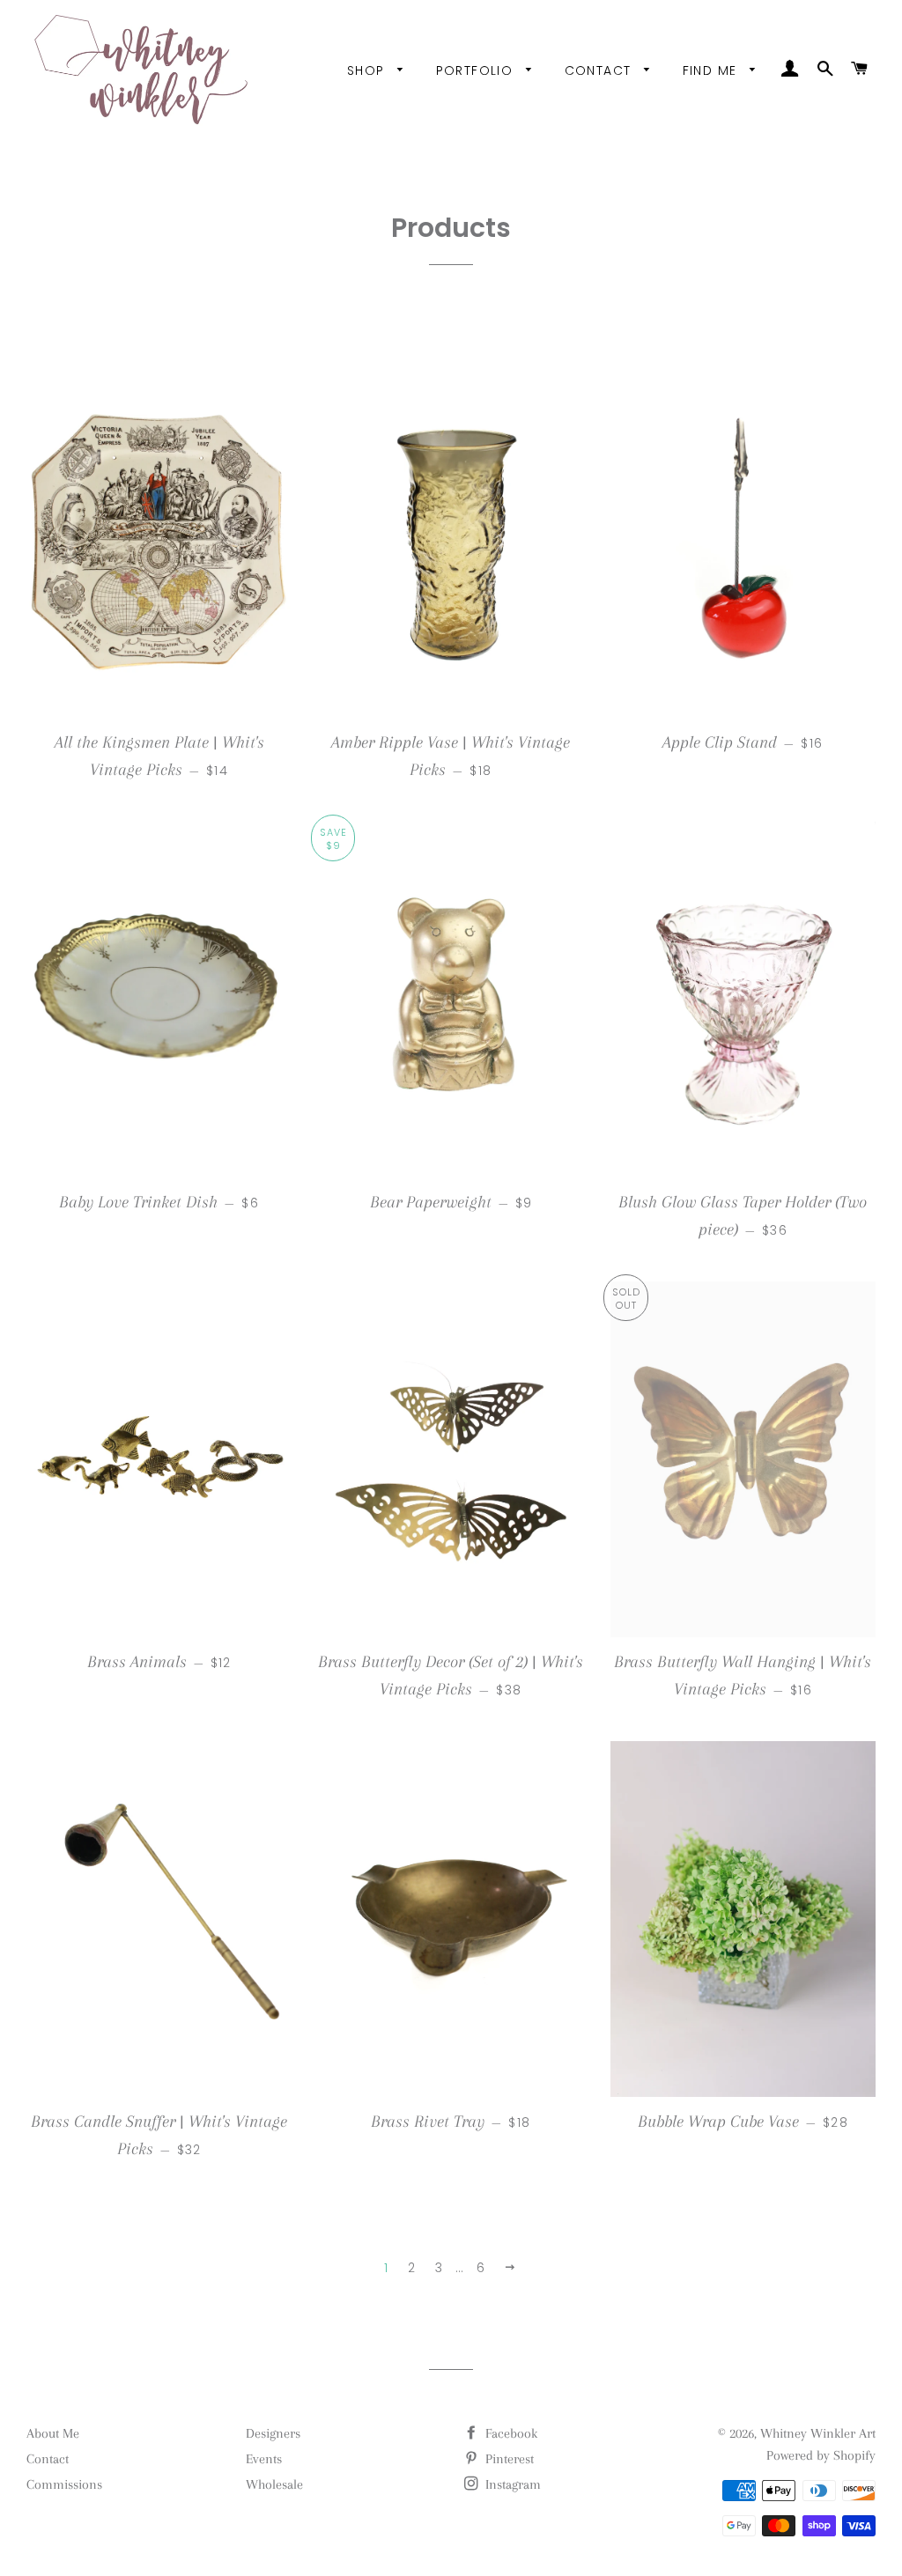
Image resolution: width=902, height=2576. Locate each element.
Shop (368, 70)
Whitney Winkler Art (818, 2433)
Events (264, 2459)
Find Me (712, 70)
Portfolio (477, 70)
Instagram (511, 2484)
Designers (273, 2433)
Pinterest (508, 2459)
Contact (600, 70)
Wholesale (274, 2484)
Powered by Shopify (821, 2455)
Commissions (64, 2484)
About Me (53, 2433)
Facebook (510, 2433)
